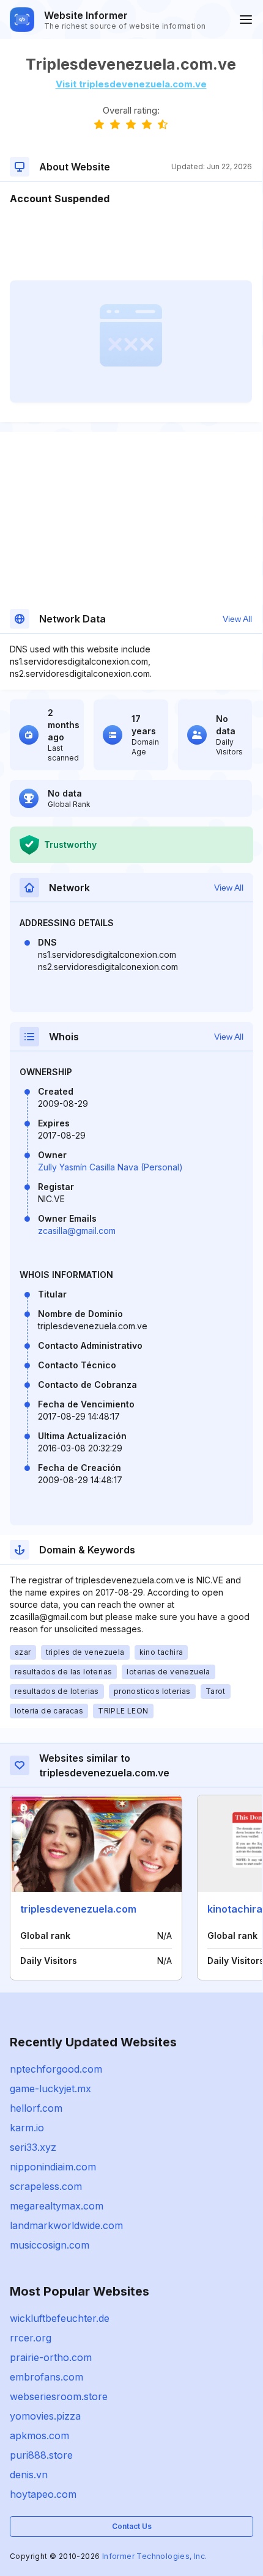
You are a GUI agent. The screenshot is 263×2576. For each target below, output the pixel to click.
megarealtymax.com (57, 2206)
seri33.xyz (33, 2147)
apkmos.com (39, 2436)
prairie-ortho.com (51, 2357)
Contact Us (132, 2526)
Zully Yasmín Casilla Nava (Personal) (110, 1167)
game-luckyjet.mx (50, 2089)
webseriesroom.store (59, 2396)
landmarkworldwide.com (66, 2225)
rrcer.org (31, 2338)
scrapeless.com (46, 2186)
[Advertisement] (131, 243)
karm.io (27, 2128)
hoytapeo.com (43, 2494)
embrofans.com (46, 2377)
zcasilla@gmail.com (77, 1231)
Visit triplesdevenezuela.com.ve (131, 84)
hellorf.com (36, 2108)
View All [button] (237, 619)
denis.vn (29, 2475)
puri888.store (41, 2455)
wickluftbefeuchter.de (60, 2318)
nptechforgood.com (56, 2069)
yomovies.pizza (45, 2416)
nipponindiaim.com (53, 2167)
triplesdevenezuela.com (78, 1909)
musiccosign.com (50, 2245)
